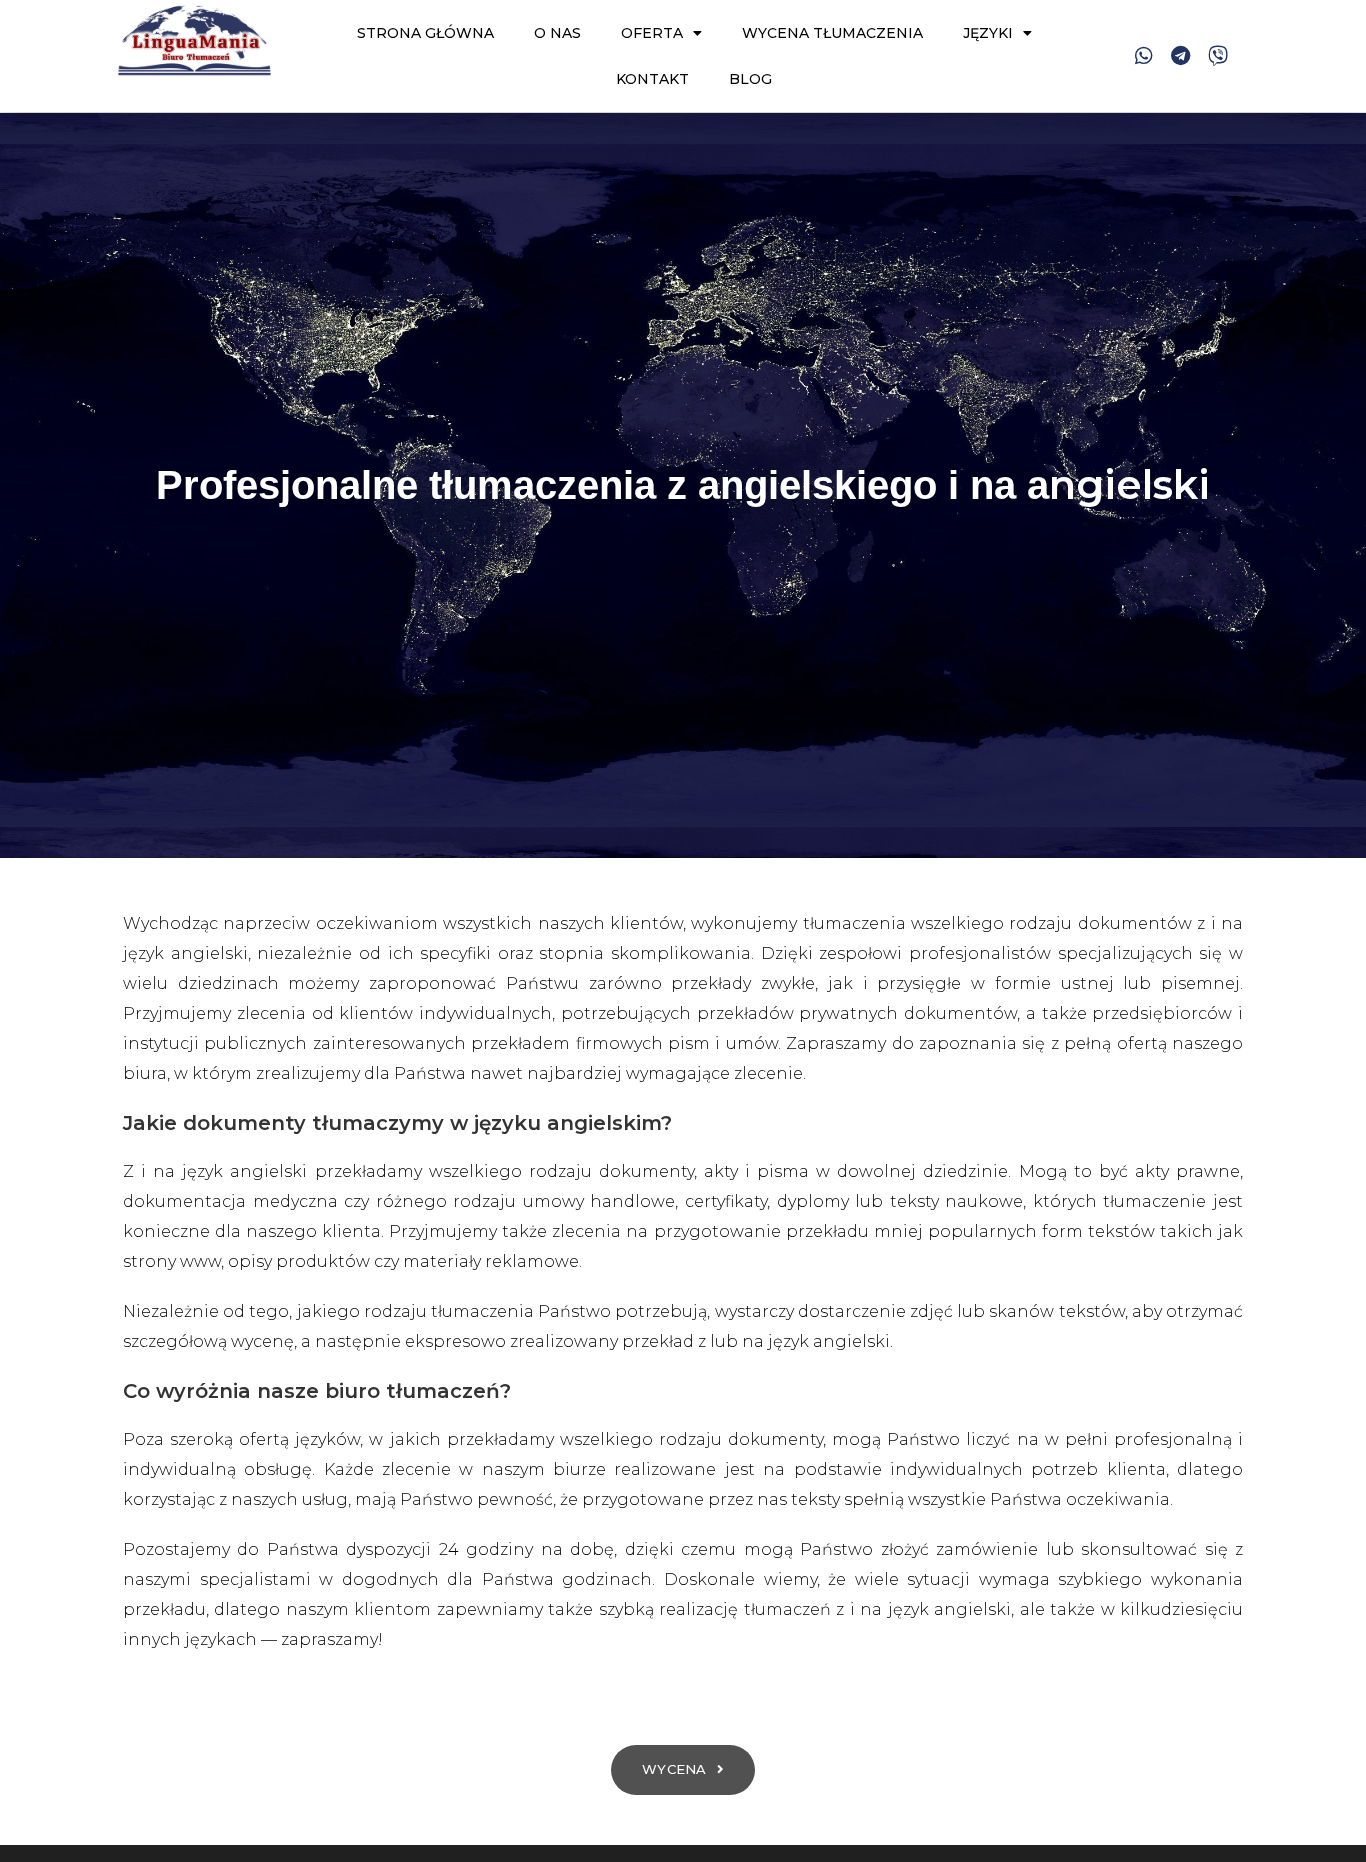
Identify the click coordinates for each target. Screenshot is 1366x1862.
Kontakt (652, 79)
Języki (988, 33)
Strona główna (425, 33)
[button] (682, 1770)
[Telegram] (1181, 56)
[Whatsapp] (1144, 56)
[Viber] (1218, 56)
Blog (750, 79)
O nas (557, 33)
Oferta (652, 33)
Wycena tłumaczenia (832, 33)
